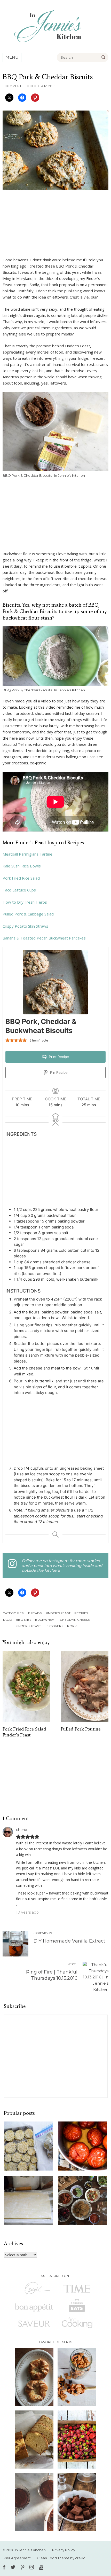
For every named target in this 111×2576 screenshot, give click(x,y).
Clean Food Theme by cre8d (61, 2558)
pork (72, 1626)
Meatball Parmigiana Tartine (27, 854)
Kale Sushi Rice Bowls (22, 866)
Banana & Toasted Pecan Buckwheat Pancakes (44, 938)
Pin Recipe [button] (58, 1072)
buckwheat (46, 1620)
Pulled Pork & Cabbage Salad (28, 914)
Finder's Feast (58, 1613)
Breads (35, 1613)
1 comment (12, 86)
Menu (12, 57)
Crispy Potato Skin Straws (25, 926)
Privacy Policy (64, 2550)
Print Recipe (58, 1057)
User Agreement (17, 2558)
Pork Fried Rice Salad (21, 878)
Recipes (81, 1613)
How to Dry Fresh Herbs (25, 902)
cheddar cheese (75, 1620)
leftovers (54, 1626)
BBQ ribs (23, 1620)
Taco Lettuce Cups (19, 890)
